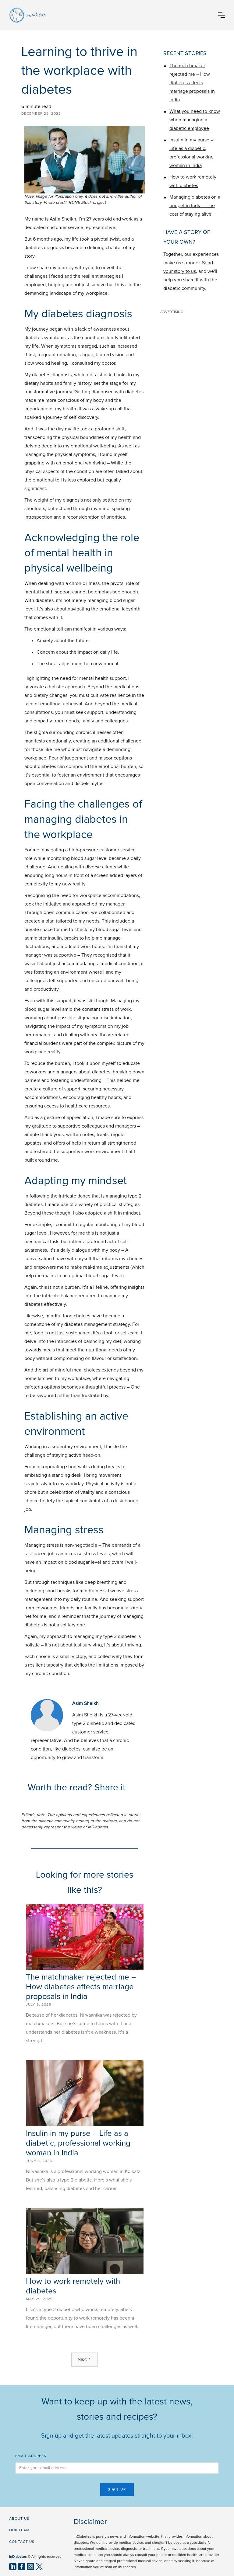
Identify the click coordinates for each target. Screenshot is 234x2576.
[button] (222, 15)
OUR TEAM (19, 2530)
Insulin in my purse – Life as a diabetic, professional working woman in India (78, 2143)
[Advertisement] (193, 347)
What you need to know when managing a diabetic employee (195, 120)
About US (19, 2519)
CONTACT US (22, 2542)
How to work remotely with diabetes (193, 181)
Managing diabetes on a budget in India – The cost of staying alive (195, 206)
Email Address (31, 2456)
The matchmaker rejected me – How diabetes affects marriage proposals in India (81, 1987)
